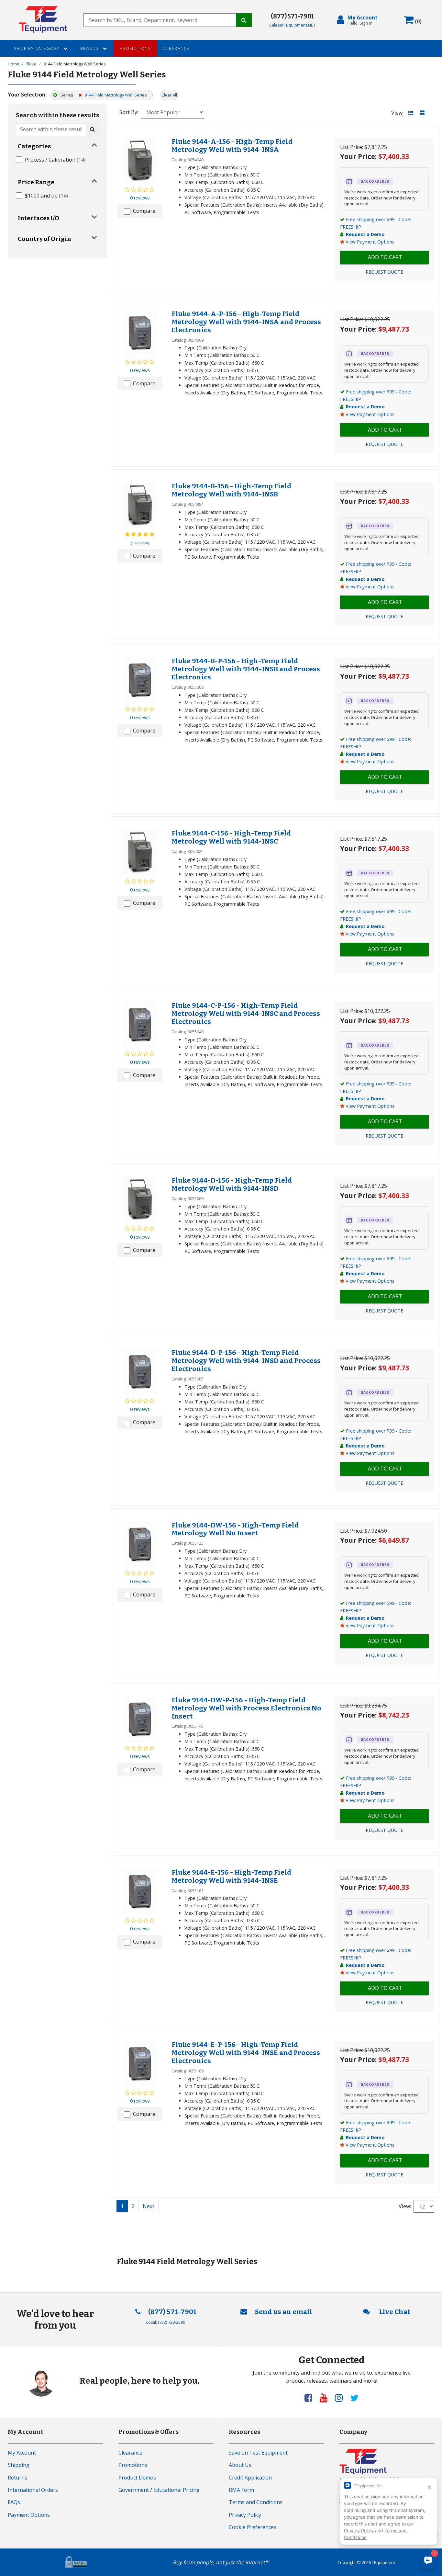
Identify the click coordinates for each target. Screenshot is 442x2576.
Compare (144, 211)
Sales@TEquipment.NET (292, 25)
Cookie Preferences (253, 2527)
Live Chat (394, 2312)
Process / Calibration (55, 160)
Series (66, 95)
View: (397, 113)
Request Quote (384, 272)
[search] (160, 20)
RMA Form (241, 2490)
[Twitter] (354, 2398)
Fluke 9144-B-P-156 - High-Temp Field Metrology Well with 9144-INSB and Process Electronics (246, 669)
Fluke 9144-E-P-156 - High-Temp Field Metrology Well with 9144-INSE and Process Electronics (246, 2053)
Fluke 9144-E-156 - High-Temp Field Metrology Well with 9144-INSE (231, 1877)
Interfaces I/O (39, 218)
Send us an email (284, 2312)
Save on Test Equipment (258, 2453)
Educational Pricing (177, 2490)
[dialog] (359, 20)
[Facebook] (311, 2398)
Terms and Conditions (256, 2502)
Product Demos (137, 2478)
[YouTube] (326, 2398)
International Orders (33, 2490)
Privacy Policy (245, 2515)
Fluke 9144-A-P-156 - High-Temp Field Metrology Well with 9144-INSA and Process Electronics (246, 322)
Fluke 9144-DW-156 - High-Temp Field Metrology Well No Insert (235, 1529)
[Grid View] (422, 113)
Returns (17, 2478)
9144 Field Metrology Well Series (115, 95)
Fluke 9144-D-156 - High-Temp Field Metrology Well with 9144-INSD (232, 1185)
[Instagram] (341, 2398)
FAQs (14, 2502)
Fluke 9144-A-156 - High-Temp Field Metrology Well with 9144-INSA (232, 146)
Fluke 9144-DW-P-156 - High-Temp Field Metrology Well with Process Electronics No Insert (246, 1708)
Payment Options (29, 2515)
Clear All (169, 95)
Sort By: (129, 112)
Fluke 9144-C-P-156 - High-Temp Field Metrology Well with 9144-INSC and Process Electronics (246, 1014)
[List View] (411, 113)
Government (134, 2490)
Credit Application (250, 2478)
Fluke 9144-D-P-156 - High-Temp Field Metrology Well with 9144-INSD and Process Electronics (246, 1361)
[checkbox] (19, 160)
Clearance (177, 48)
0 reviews (140, 198)
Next (149, 2206)
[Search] (244, 20)
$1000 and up (46, 196)
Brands (90, 48)
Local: (166, 2322)
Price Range (36, 182)
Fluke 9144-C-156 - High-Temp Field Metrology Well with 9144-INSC (231, 837)
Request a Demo (365, 234)
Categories (34, 146)
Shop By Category (37, 48)
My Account (22, 2453)
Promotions (135, 48)
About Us (240, 2465)
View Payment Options (370, 242)
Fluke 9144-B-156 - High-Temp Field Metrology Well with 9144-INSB (231, 490)
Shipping (19, 2465)
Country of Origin (44, 239)
